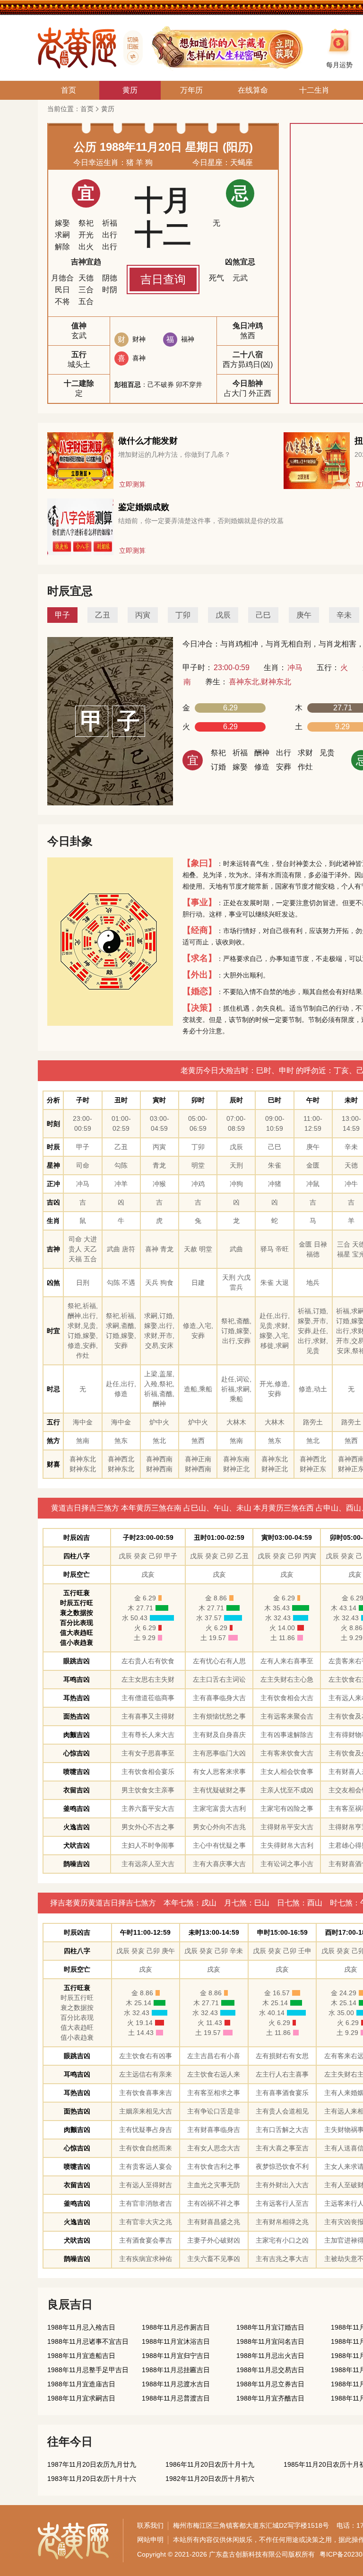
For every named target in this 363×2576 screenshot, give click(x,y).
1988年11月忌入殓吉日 (81, 2327)
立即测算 (132, 484)
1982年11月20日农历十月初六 (210, 2479)
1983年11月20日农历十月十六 (92, 2479)
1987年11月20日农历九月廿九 (92, 2464)
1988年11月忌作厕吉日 (176, 2327)
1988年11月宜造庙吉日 (81, 2384)
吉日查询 (163, 279)
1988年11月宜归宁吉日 (176, 2356)
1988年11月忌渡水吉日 (176, 2384)
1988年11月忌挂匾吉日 (176, 2370)
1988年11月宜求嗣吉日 (81, 2398)
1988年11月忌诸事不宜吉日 (88, 2341)
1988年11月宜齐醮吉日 (270, 2398)
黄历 (108, 109)
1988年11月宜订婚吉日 (270, 2327)
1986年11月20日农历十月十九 (210, 2464)
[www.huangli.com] (130, 48)
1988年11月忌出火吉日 (270, 2356)
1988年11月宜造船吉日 (81, 2356)
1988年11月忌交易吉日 (270, 2370)
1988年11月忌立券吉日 (270, 2384)
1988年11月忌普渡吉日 (176, 2398)
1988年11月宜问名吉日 (270, 2341)
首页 (87, 109)
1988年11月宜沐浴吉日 (176, 2341)
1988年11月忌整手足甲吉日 (88, 2370)
